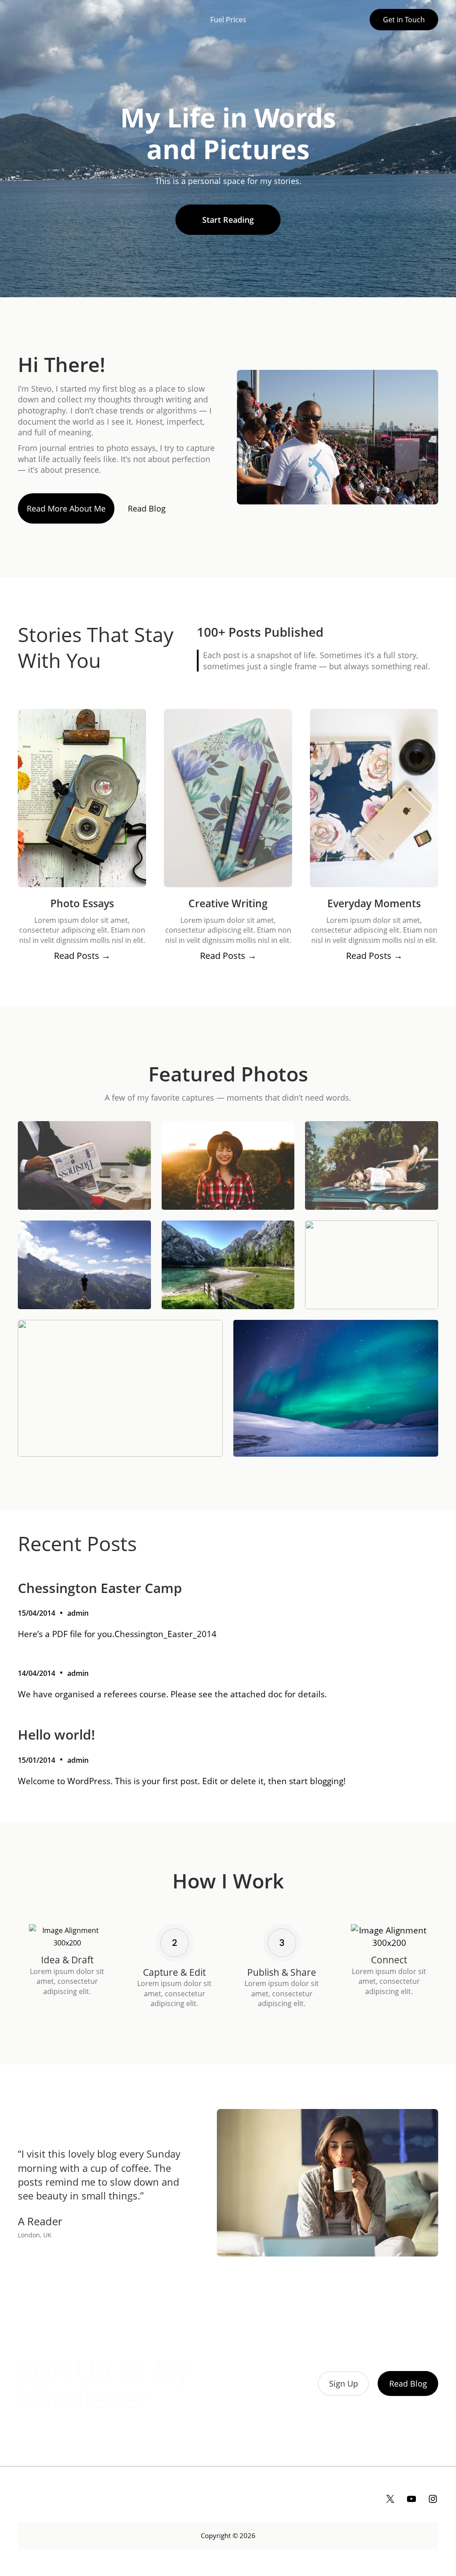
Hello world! (56, 1735)
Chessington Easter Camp (100, 1588)
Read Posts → (82, 956)
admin (78, 1613)
